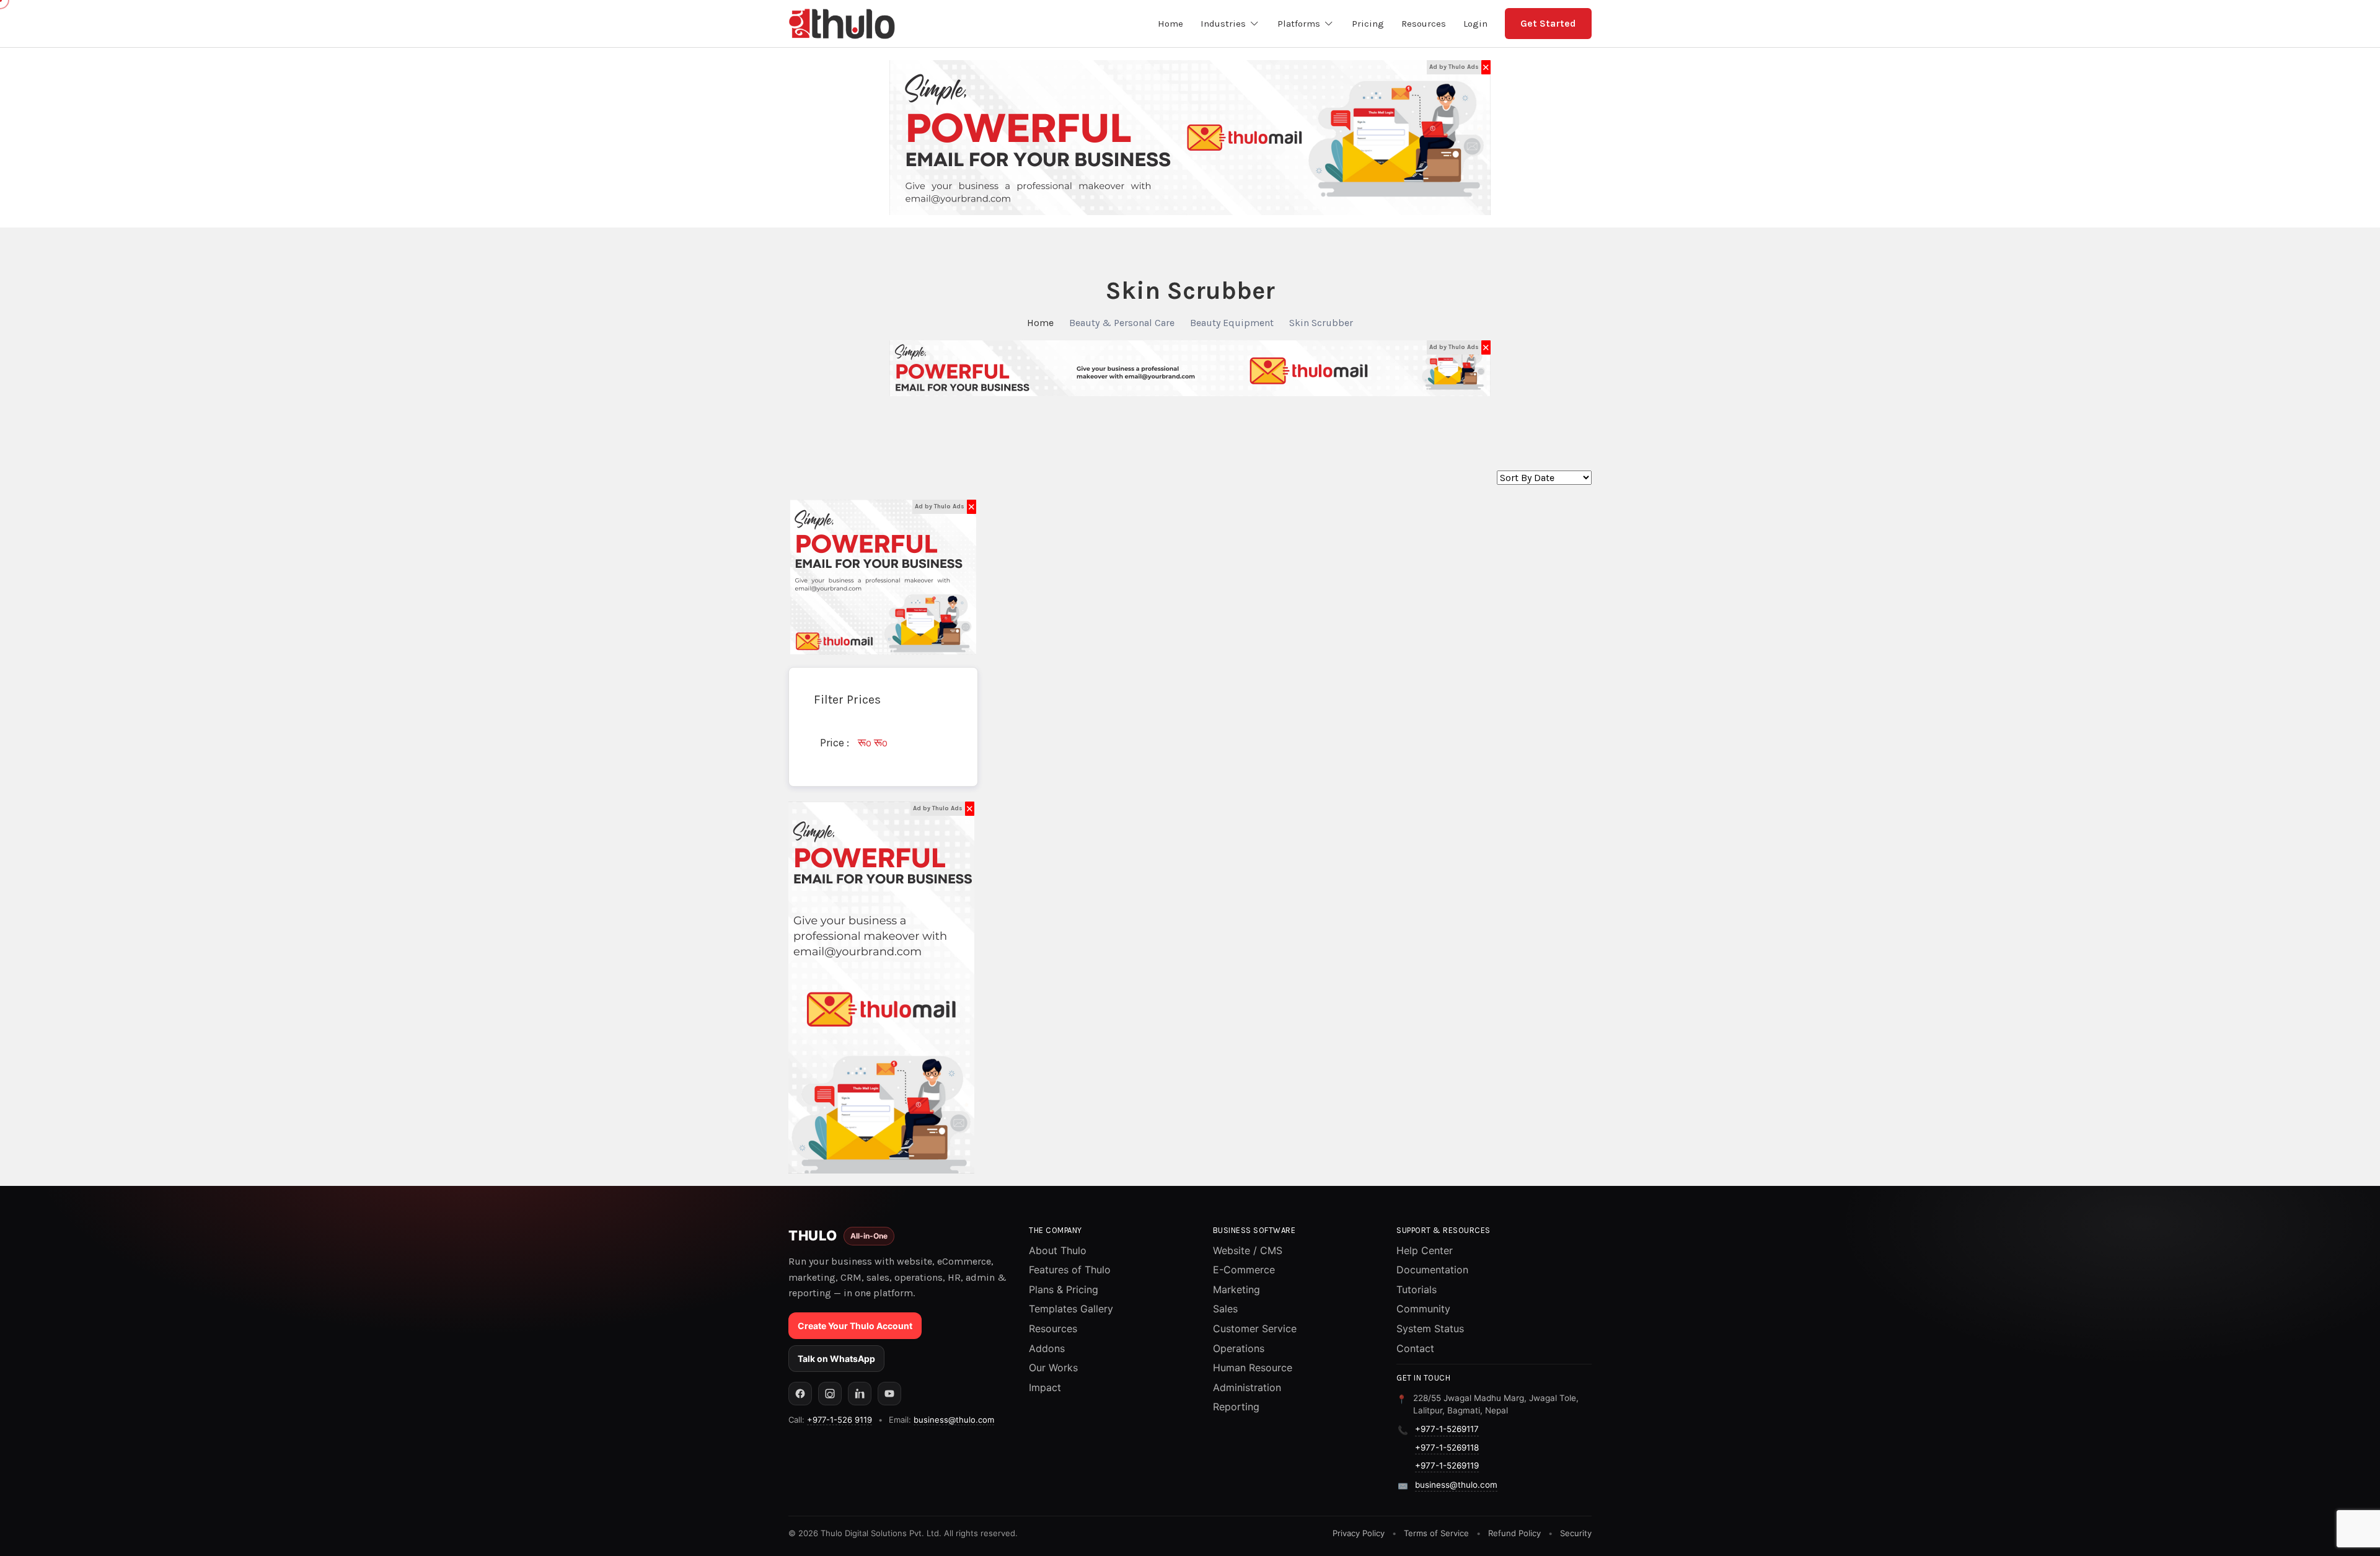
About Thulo (1058, 1250)
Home (1040, 323)
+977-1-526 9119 (840, 1420)
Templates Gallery (1071, 1309)
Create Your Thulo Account (855, 1326)
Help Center (1425, 1250)
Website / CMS (1248, 1250)
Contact (1415, 1348)
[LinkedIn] (860, 1394)
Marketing (1236, 1289)
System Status (1430, 1328)
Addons (1047, 1348)
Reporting (1236, 1407)
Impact (1045, 1387)
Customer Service (1255, 1328)
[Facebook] (800, 1394)
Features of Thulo (1070, 1270)
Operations (1239, 1348)
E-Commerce (1244, 1270)
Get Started (1548, 23)
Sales (1225, 1309)
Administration (1247, 1387)
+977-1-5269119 (1447, 1465)
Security (1576, 1533)
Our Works (1053, 1368)
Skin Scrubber (1321, 323)
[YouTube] (889, 1394)
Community (1423, 1309)
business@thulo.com (954, 1420)
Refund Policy (1514, 1533)
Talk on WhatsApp (836, 1359)
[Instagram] (830, 1394)
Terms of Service (1436, 1533)
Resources (1053, 1328)
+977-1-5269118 (1447, 1448)
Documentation (1432, 1270)
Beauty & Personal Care (1122, 323)
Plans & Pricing (1064, 1289)
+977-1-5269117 (1447, 1429)
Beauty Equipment (1232, 323)
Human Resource (1253, 1368)
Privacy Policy (1359, 1533)
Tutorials (1417, 1289)
